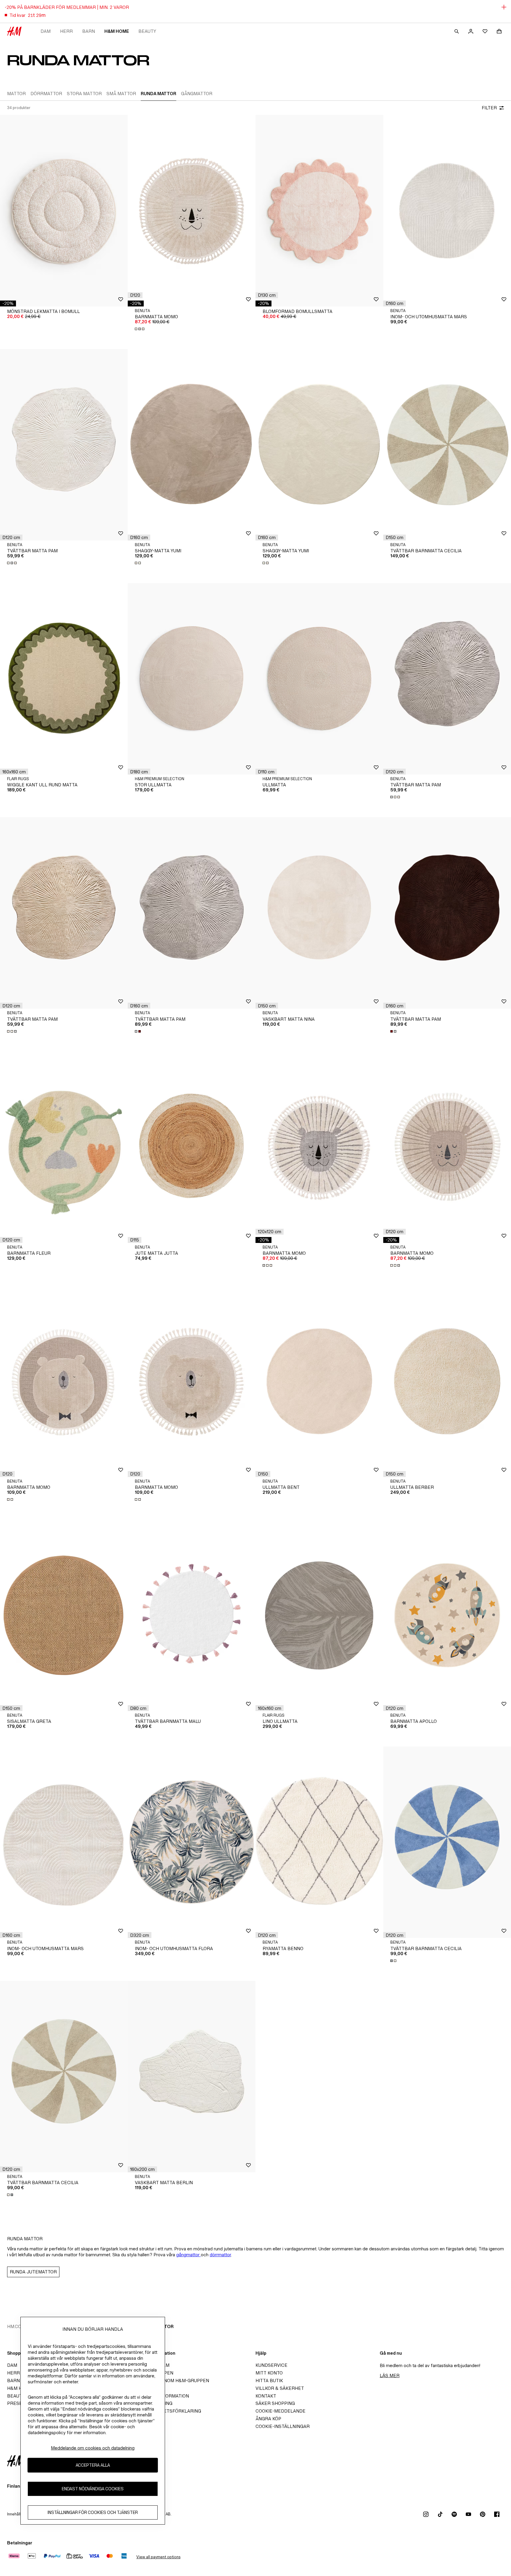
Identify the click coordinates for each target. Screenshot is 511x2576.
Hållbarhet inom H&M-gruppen (170, 2381)
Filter (489, 108)
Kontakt (266, 2396)
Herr (66, 31)
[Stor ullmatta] (192, 679)
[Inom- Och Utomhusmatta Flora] (192, 1842)
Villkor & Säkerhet (280, 2388)
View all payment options (158, 2557)
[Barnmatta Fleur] (64, 1147)
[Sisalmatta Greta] (64, 1615)
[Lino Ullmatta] (319, 1615)
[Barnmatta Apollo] (447, 1615)
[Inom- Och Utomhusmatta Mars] (447, 211)
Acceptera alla (93, 2465)
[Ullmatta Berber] (447, 1381)
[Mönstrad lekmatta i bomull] (64, 211)
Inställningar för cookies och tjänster (93, 2512)
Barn (89, 31)
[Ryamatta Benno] (319, 1842)
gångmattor (189, 2255)
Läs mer (390, 2375)
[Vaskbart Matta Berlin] (192, 2077)
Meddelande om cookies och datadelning (93, 2448)
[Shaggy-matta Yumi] (192, 445)
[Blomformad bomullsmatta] (319, 211)
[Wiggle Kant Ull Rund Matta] (64, 679)
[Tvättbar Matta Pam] (64, 445)
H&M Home (117, 31)
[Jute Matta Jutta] (192, 1147)
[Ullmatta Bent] (319, 1381)
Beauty (147, 31)
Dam (46, 31)
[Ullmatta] (319, 679)
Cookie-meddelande (280, 2411)
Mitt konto (269, 2373)
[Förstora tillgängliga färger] (140, 329)
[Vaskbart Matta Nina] (319, 913)
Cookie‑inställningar (283, 2426)
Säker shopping (275, 2403)
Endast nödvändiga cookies (93, 2489)
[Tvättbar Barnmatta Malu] (192, 1615)
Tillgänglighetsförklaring (166, 2411)
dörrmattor (220, 2255)
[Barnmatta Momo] (192, 211)
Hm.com (16, 2326)
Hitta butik (269, 2381)
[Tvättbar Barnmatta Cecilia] (447, 445)
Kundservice (271, 2365)
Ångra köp (268, 2419)
